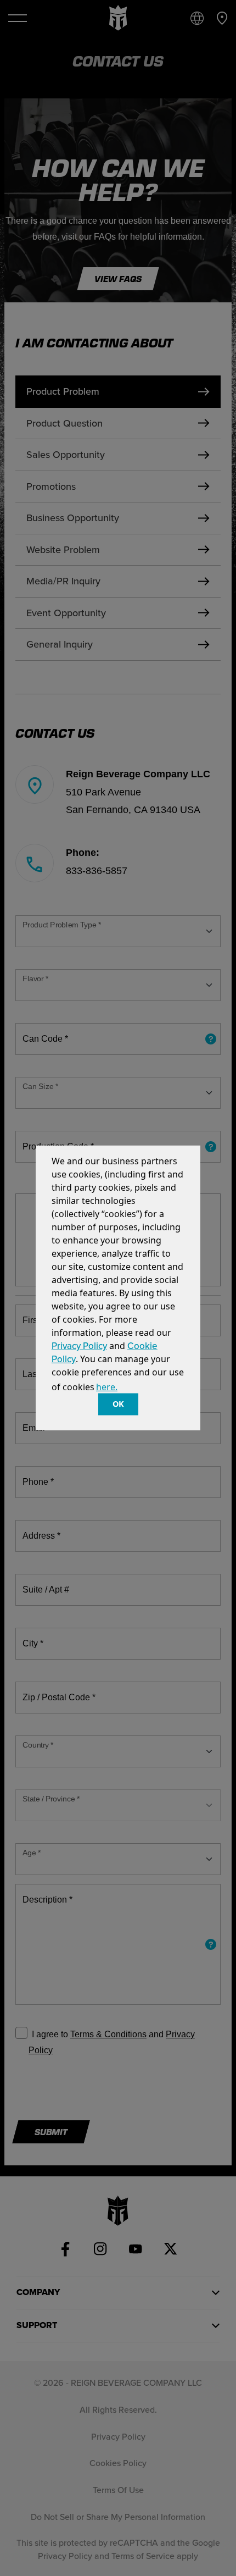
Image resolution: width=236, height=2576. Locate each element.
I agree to (50, 2034)
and (156, 2034)
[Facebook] (65, 2249)
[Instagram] (100, 2249)
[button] (123, 1388)
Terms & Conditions (108, 2034)
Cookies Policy (118, 2463)
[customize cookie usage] (129, 1390)
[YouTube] (136, 2249)
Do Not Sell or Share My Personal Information (118, 2517)
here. (107, 1387)
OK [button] (118, 1404)
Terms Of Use (118, 2490)
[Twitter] (171, 2249)
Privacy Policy (79, 1346)
